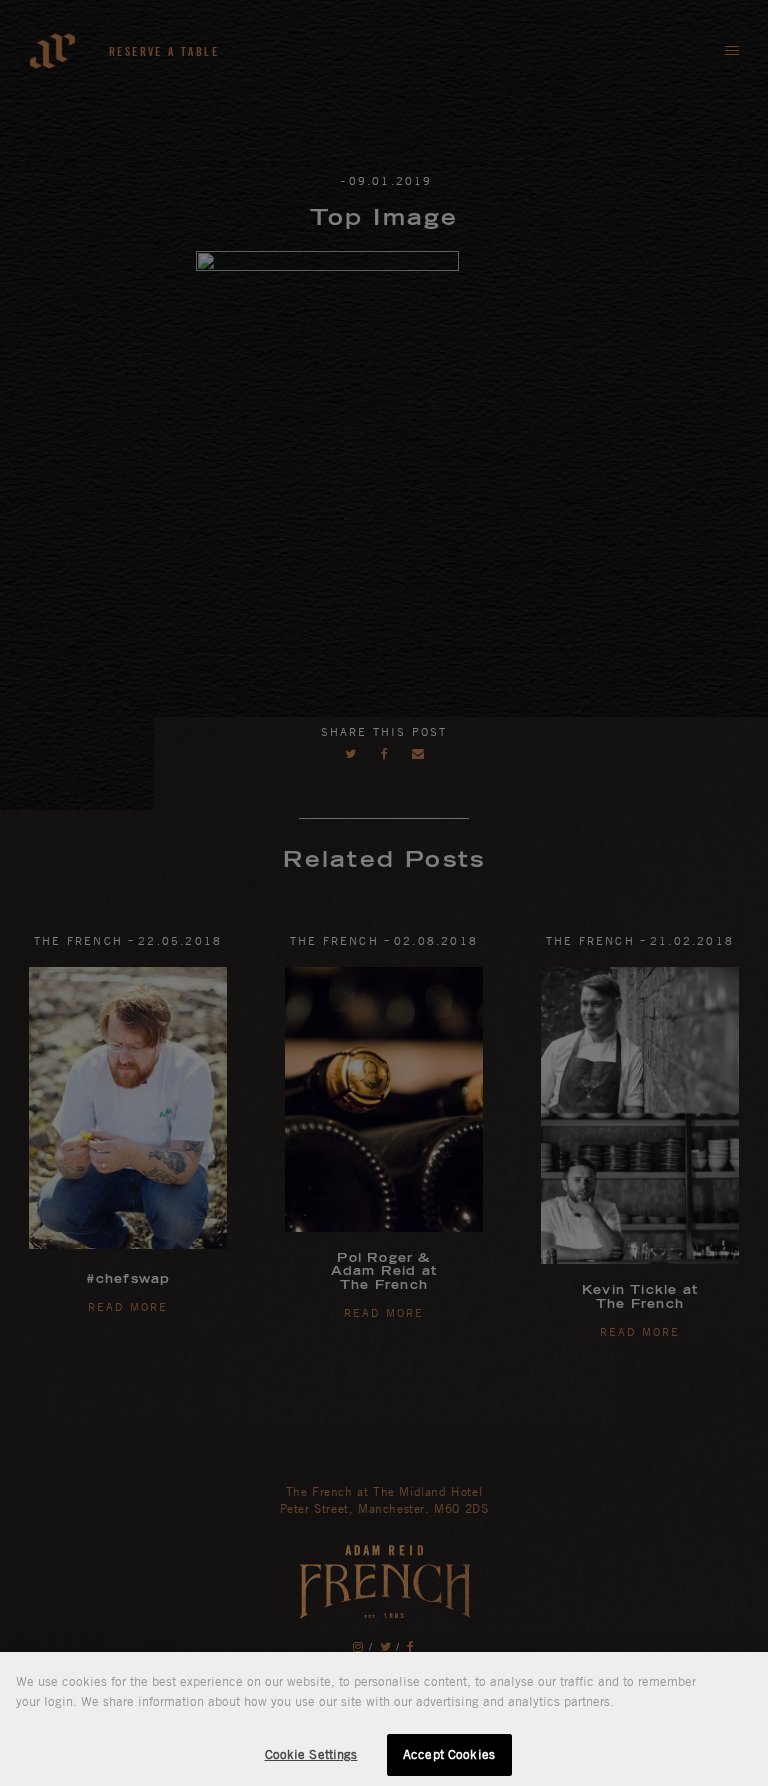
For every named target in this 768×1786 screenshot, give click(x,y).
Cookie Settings (311, 1754)
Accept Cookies (449, 1754)
